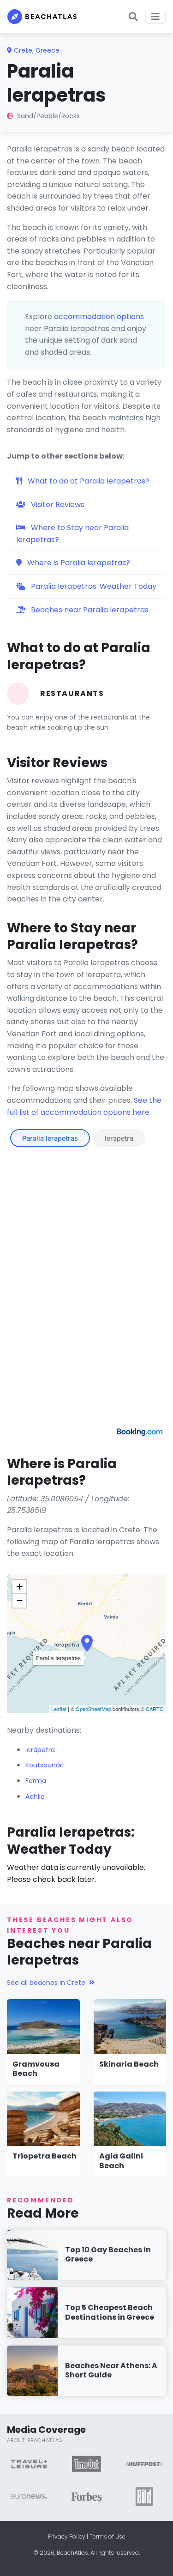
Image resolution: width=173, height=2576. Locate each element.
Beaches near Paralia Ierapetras (89, 610)
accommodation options (99, 317)
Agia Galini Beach (121, 2161)
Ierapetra (119, 1138)
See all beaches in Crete (46, 1983)
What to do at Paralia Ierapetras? (88, 481)
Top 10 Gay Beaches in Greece (108, 2255)
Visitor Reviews (57, 505)
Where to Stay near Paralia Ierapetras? (72, 534)
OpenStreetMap (93, 1709)
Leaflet (59, 1709)
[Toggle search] (133, 17)
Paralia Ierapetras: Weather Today (93, 586)
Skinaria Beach (129, 2064)
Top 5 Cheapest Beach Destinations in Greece (110, 2312)
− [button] (20, 1600)
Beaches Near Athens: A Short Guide (111, 2370)
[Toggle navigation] (155, 17)
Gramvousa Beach (36, 2069)
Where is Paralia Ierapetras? (78, 563)
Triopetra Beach (45, 2156)
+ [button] (20, 1587)
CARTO (155, 1709)
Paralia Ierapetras (50, 1138)
